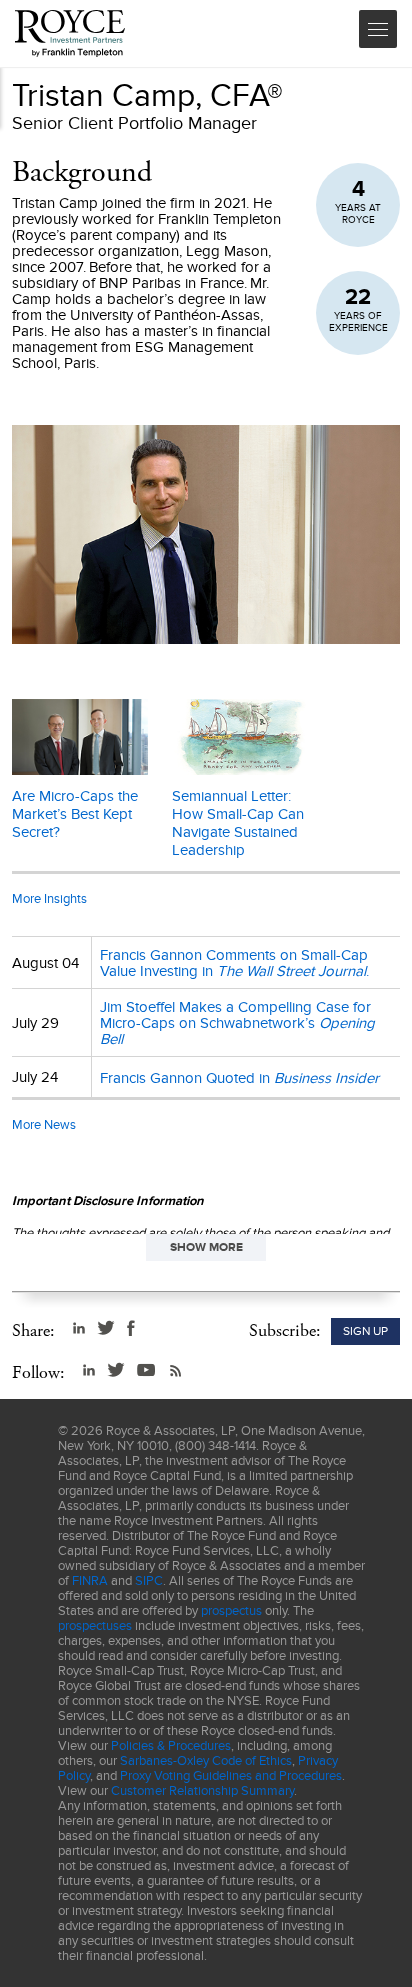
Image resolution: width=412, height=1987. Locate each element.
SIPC (149, 1580)
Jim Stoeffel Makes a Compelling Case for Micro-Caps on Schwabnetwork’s (237, 1023)
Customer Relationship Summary (202, 1790)
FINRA (90, 1580)
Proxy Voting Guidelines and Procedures (231, 1775)
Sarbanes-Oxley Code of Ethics (206, 1760)
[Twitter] (106, 1328)
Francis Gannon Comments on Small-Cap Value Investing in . (234, 963)
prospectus (231, 1610)
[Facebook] (131, 1328)
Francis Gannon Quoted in (239, 1078)
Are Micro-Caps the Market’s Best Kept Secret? (75, 814)
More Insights (49, 898)
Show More (206, 1247)
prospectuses (95, 1625)
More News (44, 1124)
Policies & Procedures (171, 1745)
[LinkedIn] (79, 1328)
